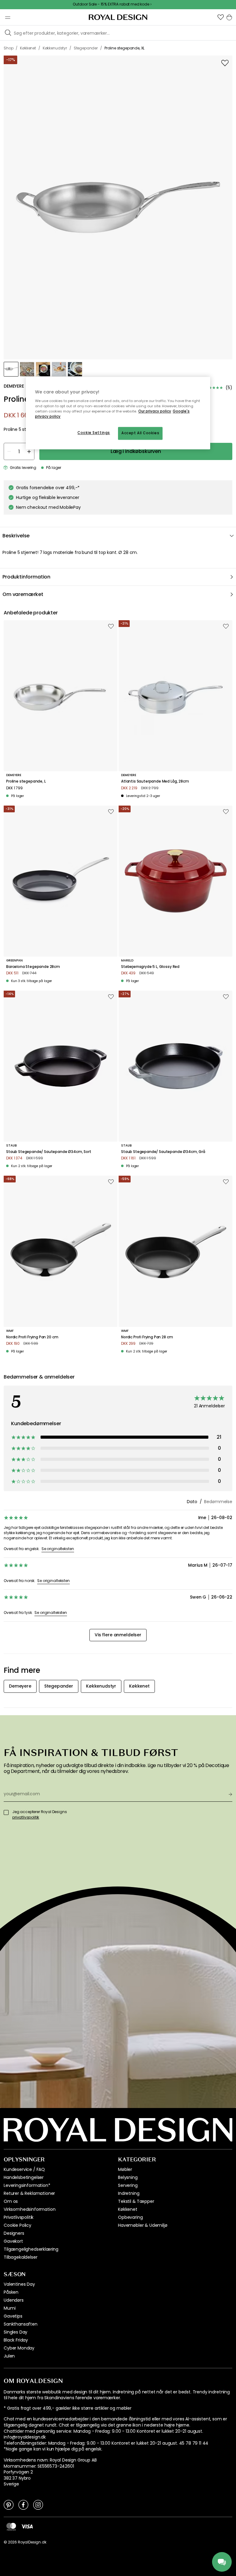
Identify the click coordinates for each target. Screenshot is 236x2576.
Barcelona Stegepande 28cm (33, 967)
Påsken (11, 2292)
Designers (14, 2233)
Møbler (125, 2169)
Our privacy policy (155, 411)
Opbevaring (130, 2217)
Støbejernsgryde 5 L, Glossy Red (150, 967)
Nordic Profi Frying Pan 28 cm (147, 1337)
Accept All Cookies (140, 433)
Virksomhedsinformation (29, 2209)
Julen (9, 2356)
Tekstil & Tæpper (136, 2201)
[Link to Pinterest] (9, 2504)
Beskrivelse (16, 536)
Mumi (10, 2308)
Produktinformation (26, 577)
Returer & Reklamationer (29, 2193)
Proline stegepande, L (26, 781)
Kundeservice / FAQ (24, 2169)
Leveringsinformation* (27, 2185)
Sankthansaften (21, 2324)
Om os (11, 2201)
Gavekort (13, 2241)
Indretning (129, 2193)
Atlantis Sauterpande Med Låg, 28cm (155, 781)
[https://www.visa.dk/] (27, 2526)
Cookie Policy (18, 2225)
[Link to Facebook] (23, 2504)
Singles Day (16, 2332)
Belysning (128, 2177)
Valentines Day (19, 2284)
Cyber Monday (19, 2348)
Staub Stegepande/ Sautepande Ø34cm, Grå (163, 1152)
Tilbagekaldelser (20, 2257)
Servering (128, 2185)
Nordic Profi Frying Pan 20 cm (32, 1337)
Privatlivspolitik (19, 2217)
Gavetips (13, 2316)
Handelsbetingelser (24, 2177)
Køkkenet (128, 2209)
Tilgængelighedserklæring (31, 2249)
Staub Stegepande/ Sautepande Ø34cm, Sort (49, 1152)
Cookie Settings (94, 433)
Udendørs (14, 2300)
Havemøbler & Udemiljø (143, 2225)
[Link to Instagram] (38, 2504)
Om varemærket (23, 594)
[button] (221, 17)
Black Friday (16, 2340)
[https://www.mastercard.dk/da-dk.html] (11, 2526)
